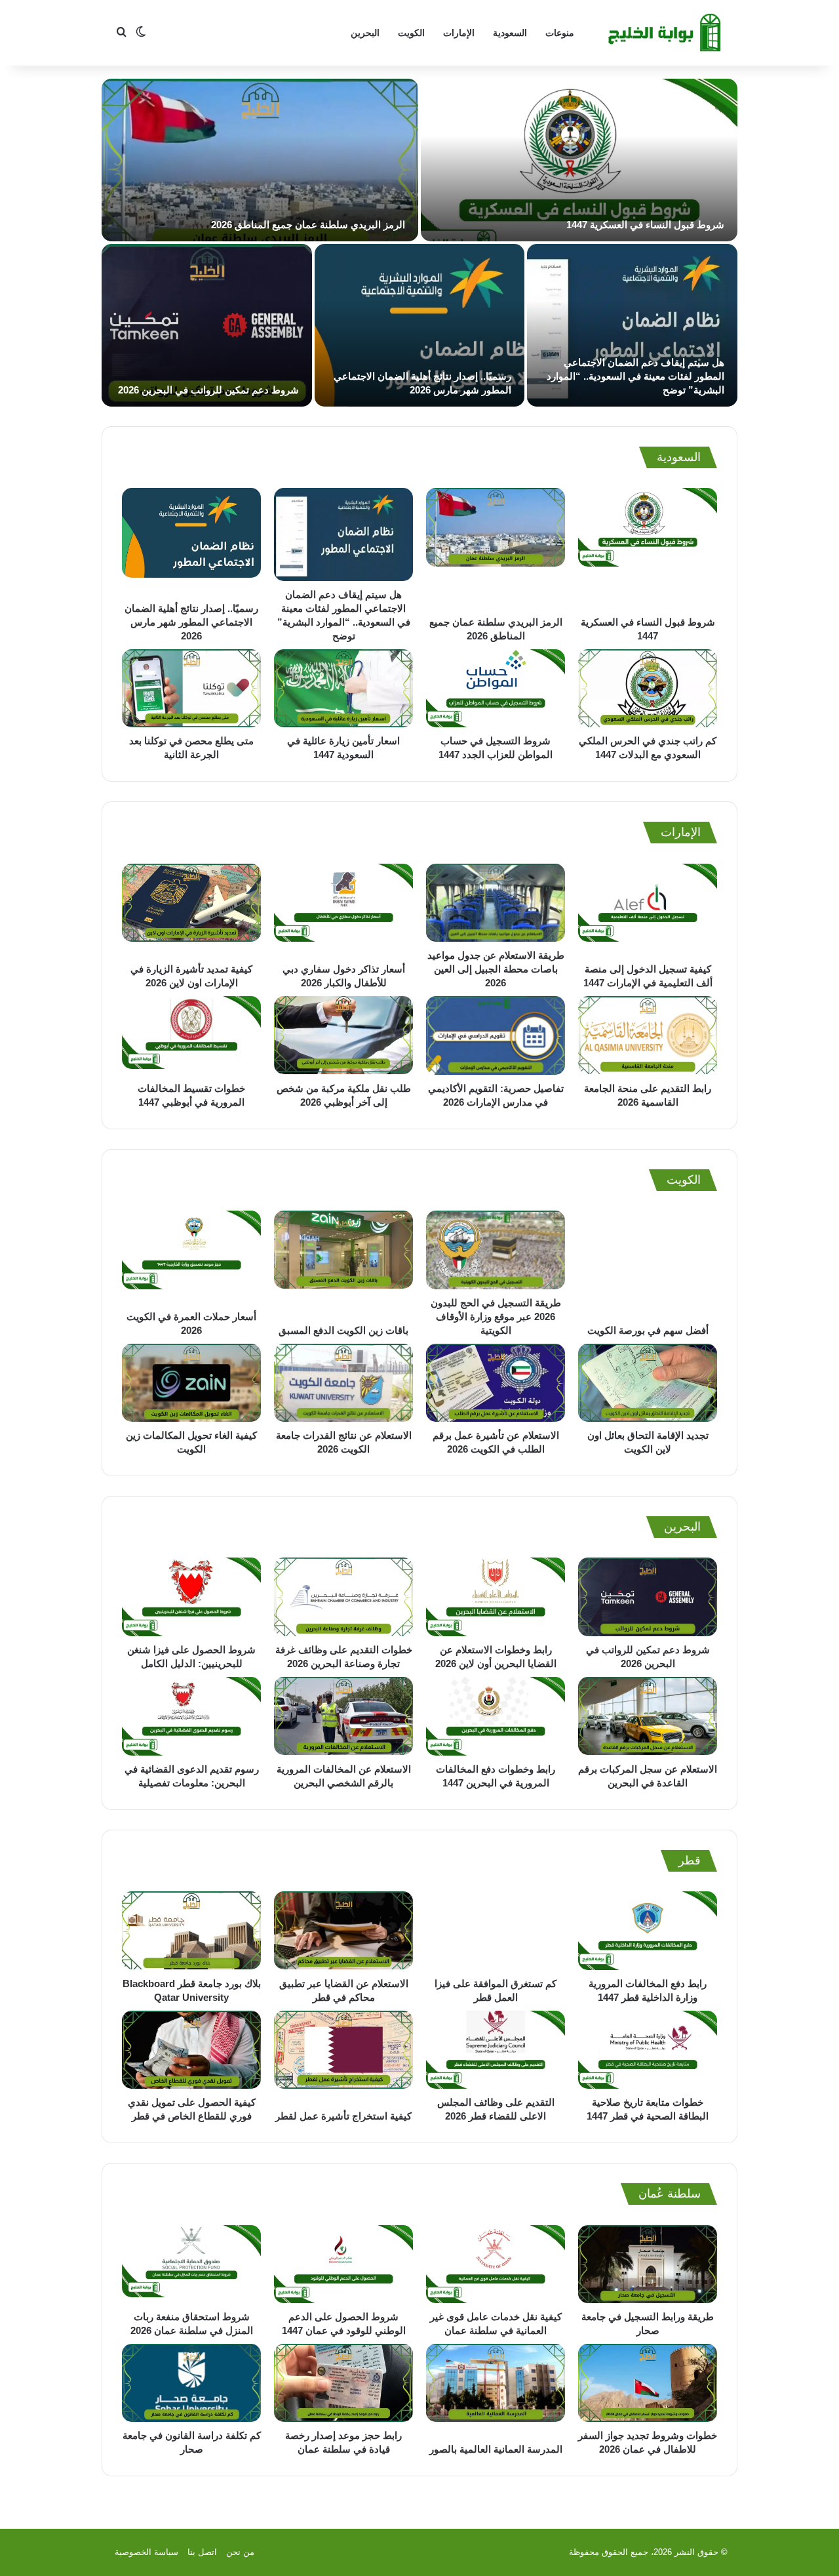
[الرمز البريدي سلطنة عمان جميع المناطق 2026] (260, 160)
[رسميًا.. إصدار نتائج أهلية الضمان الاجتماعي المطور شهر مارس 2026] (420, 325)
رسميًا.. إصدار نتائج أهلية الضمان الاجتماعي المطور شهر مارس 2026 (191, 622)
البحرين (365, 33)
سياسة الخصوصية (146, 2552)
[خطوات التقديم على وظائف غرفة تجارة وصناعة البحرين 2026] (343, 1597)
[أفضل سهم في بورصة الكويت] (648, 1263)
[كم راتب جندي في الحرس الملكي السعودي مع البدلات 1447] (648, 689)
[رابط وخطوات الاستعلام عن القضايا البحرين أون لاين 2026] (496, 1597)
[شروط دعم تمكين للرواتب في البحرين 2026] (207, 325)
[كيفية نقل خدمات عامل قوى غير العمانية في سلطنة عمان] (496, 2264)
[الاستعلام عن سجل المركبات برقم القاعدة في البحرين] (648, 1716)
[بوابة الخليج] (666, 33)
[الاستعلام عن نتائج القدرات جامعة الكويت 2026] (343, 1383)
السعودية (510, 33)
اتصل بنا (202, 2552)
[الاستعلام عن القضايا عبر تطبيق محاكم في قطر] (343, 1931)
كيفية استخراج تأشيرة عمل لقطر (343, 2116)
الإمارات (459, 33)
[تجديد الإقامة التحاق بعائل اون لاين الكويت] (648, 1383)
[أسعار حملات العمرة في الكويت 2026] (191, 1257)
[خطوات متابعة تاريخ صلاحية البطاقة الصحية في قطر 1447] (648, 2050)
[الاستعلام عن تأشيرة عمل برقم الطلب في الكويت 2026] (496, 1383)
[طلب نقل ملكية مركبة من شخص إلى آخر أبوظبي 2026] (343, 1035)
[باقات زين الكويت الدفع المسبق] (343, 1263)
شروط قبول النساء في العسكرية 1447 (645, 225)
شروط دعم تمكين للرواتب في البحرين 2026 (208, 390)
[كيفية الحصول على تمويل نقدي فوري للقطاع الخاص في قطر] (191, 2050)
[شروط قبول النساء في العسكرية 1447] (579, 160)
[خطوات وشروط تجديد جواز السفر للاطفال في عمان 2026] (648, 2383)
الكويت (411, 33)
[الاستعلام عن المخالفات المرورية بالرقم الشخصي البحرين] (343, 1716)
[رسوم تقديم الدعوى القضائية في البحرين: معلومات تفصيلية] (191, 1716)
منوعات (560, 33)
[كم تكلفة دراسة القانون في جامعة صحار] (191, 2383)
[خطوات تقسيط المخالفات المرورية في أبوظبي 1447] (191, 1035)
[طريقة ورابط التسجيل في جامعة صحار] (648, 2264)
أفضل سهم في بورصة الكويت (648, 1330)
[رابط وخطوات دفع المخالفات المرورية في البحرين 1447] (496, 1716)
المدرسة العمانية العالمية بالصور (496, 2449)
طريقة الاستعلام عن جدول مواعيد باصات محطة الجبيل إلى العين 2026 (496, 969)
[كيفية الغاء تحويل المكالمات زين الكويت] (191, 1383)
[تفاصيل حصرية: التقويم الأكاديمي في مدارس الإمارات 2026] (496, 1035)
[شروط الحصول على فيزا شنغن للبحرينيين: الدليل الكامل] (191, 1597)
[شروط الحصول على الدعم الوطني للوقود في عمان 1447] (343, 2264)
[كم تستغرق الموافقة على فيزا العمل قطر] (496, 1931)
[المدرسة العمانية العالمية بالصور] (496, 2390)
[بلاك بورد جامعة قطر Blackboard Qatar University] (191, 1931)
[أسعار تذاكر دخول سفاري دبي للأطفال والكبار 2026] (343, 910)
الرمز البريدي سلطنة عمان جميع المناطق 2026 (308, 225)
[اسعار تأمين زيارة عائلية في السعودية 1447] (343, 689)
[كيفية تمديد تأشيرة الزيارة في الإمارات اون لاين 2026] (191, 910)
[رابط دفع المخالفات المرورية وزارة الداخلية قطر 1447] (648, 1931)
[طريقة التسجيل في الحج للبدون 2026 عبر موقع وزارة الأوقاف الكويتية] (496, 1250)
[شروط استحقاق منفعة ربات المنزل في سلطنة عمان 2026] (191, 2264)
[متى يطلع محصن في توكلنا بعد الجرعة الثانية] (191, 689)
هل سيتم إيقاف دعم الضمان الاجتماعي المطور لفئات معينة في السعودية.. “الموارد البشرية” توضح (635, 376)
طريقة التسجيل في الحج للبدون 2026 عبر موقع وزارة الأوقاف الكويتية (496, 1317)
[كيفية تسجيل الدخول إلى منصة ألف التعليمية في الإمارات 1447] (648, 910)
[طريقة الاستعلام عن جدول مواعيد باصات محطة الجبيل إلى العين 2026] (496, 903)
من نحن (240, 2552)
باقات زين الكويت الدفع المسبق (343, 1330)
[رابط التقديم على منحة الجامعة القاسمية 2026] (648, 1035)
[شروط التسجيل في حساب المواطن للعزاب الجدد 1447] (496, 689)
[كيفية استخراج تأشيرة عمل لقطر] (343, 2057)
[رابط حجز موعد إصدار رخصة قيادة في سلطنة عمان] (343, 2383)
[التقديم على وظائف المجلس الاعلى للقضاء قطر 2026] (496, 2050)
